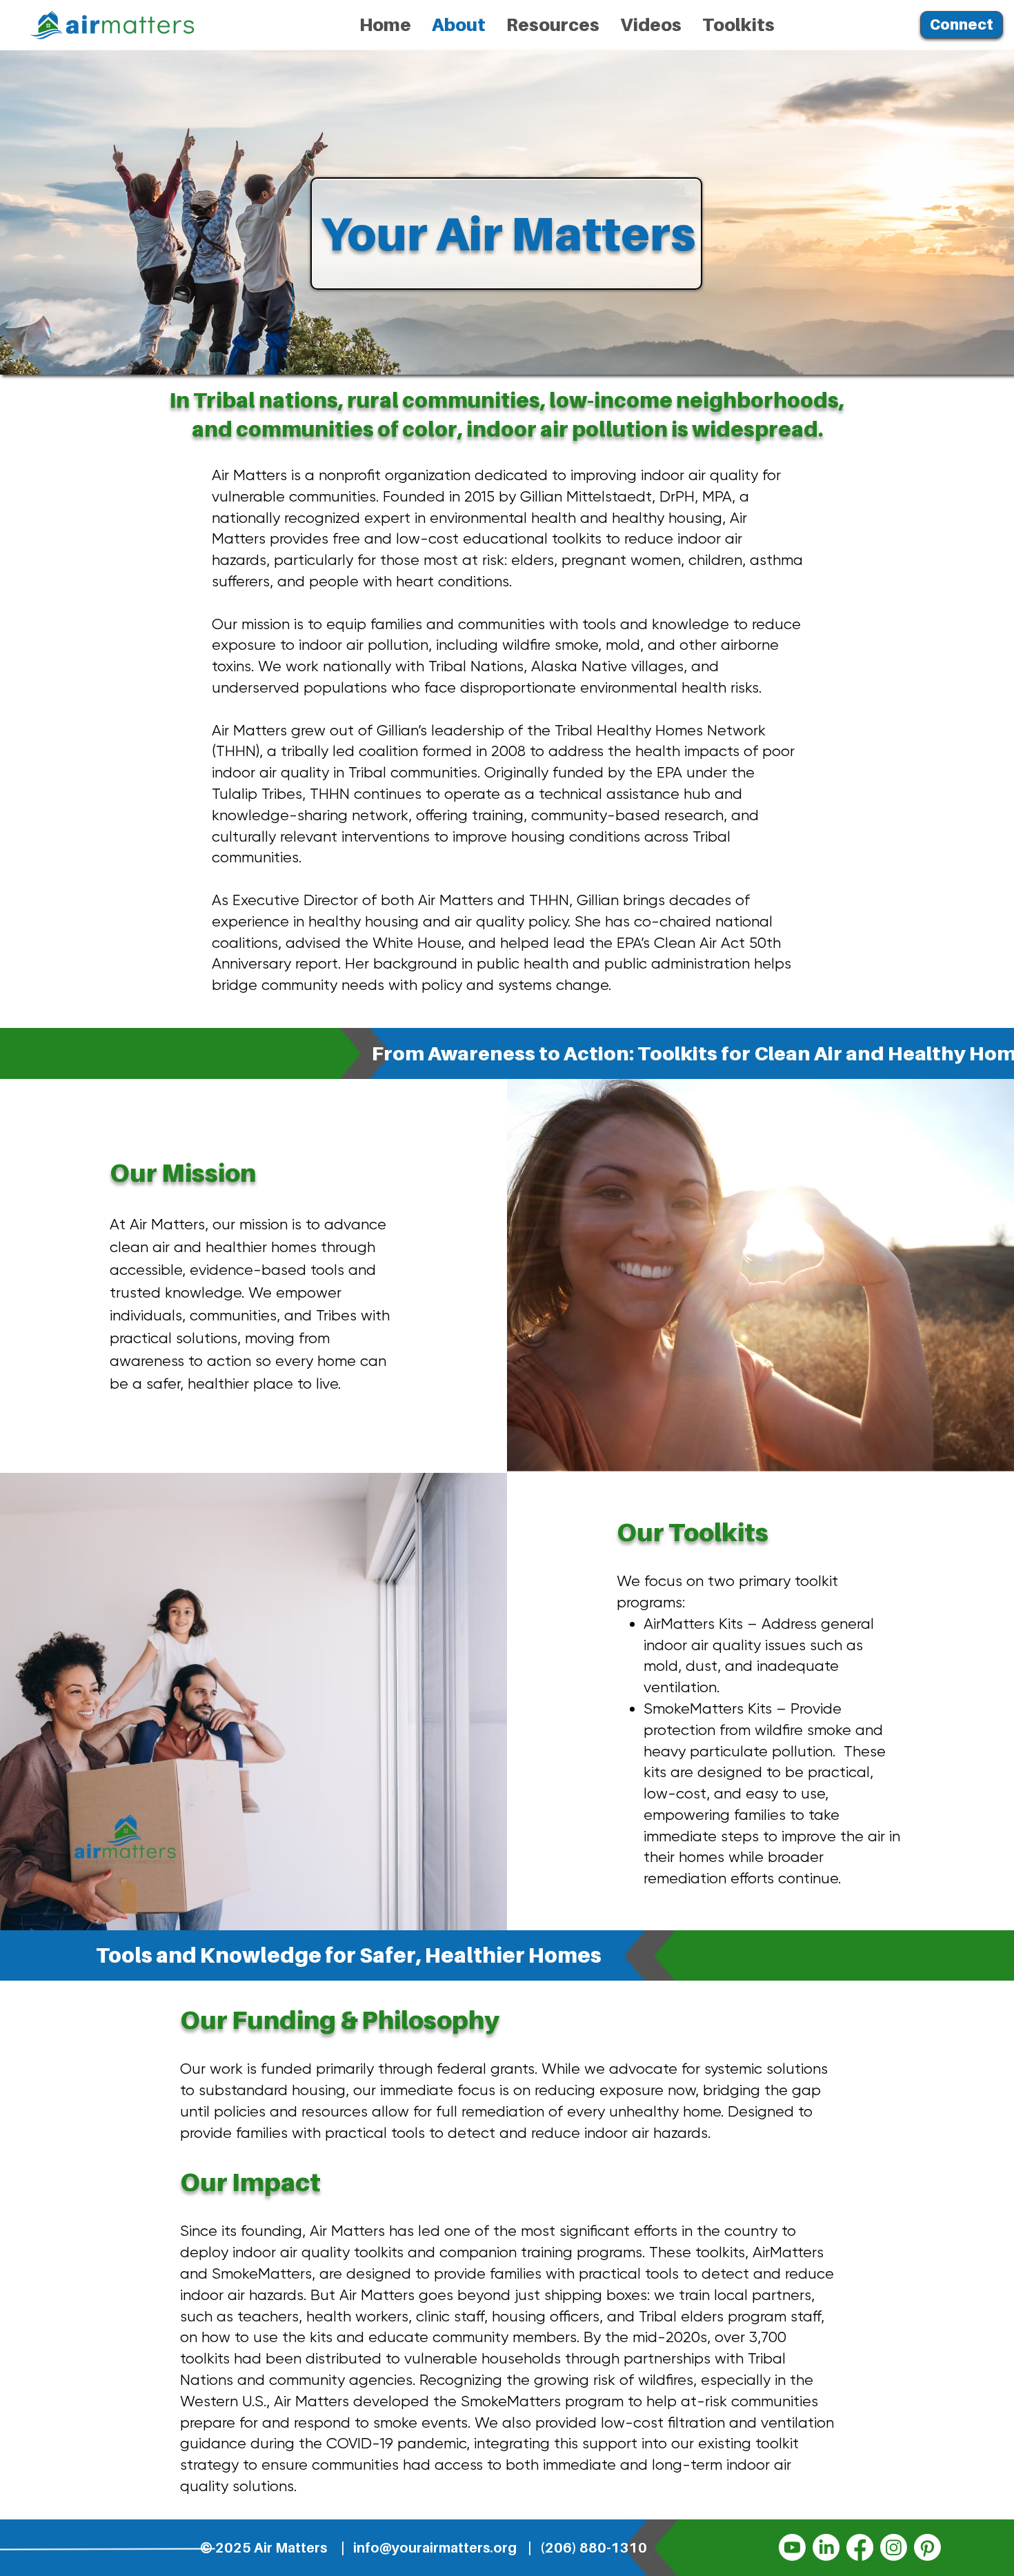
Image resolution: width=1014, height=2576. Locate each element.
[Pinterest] (927, 2547)
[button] (553, 25)
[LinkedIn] (826, 2547)
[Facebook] (860, 2547)
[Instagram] (894, 2547)
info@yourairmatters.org (435, 2548)
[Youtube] (792, 2547)
